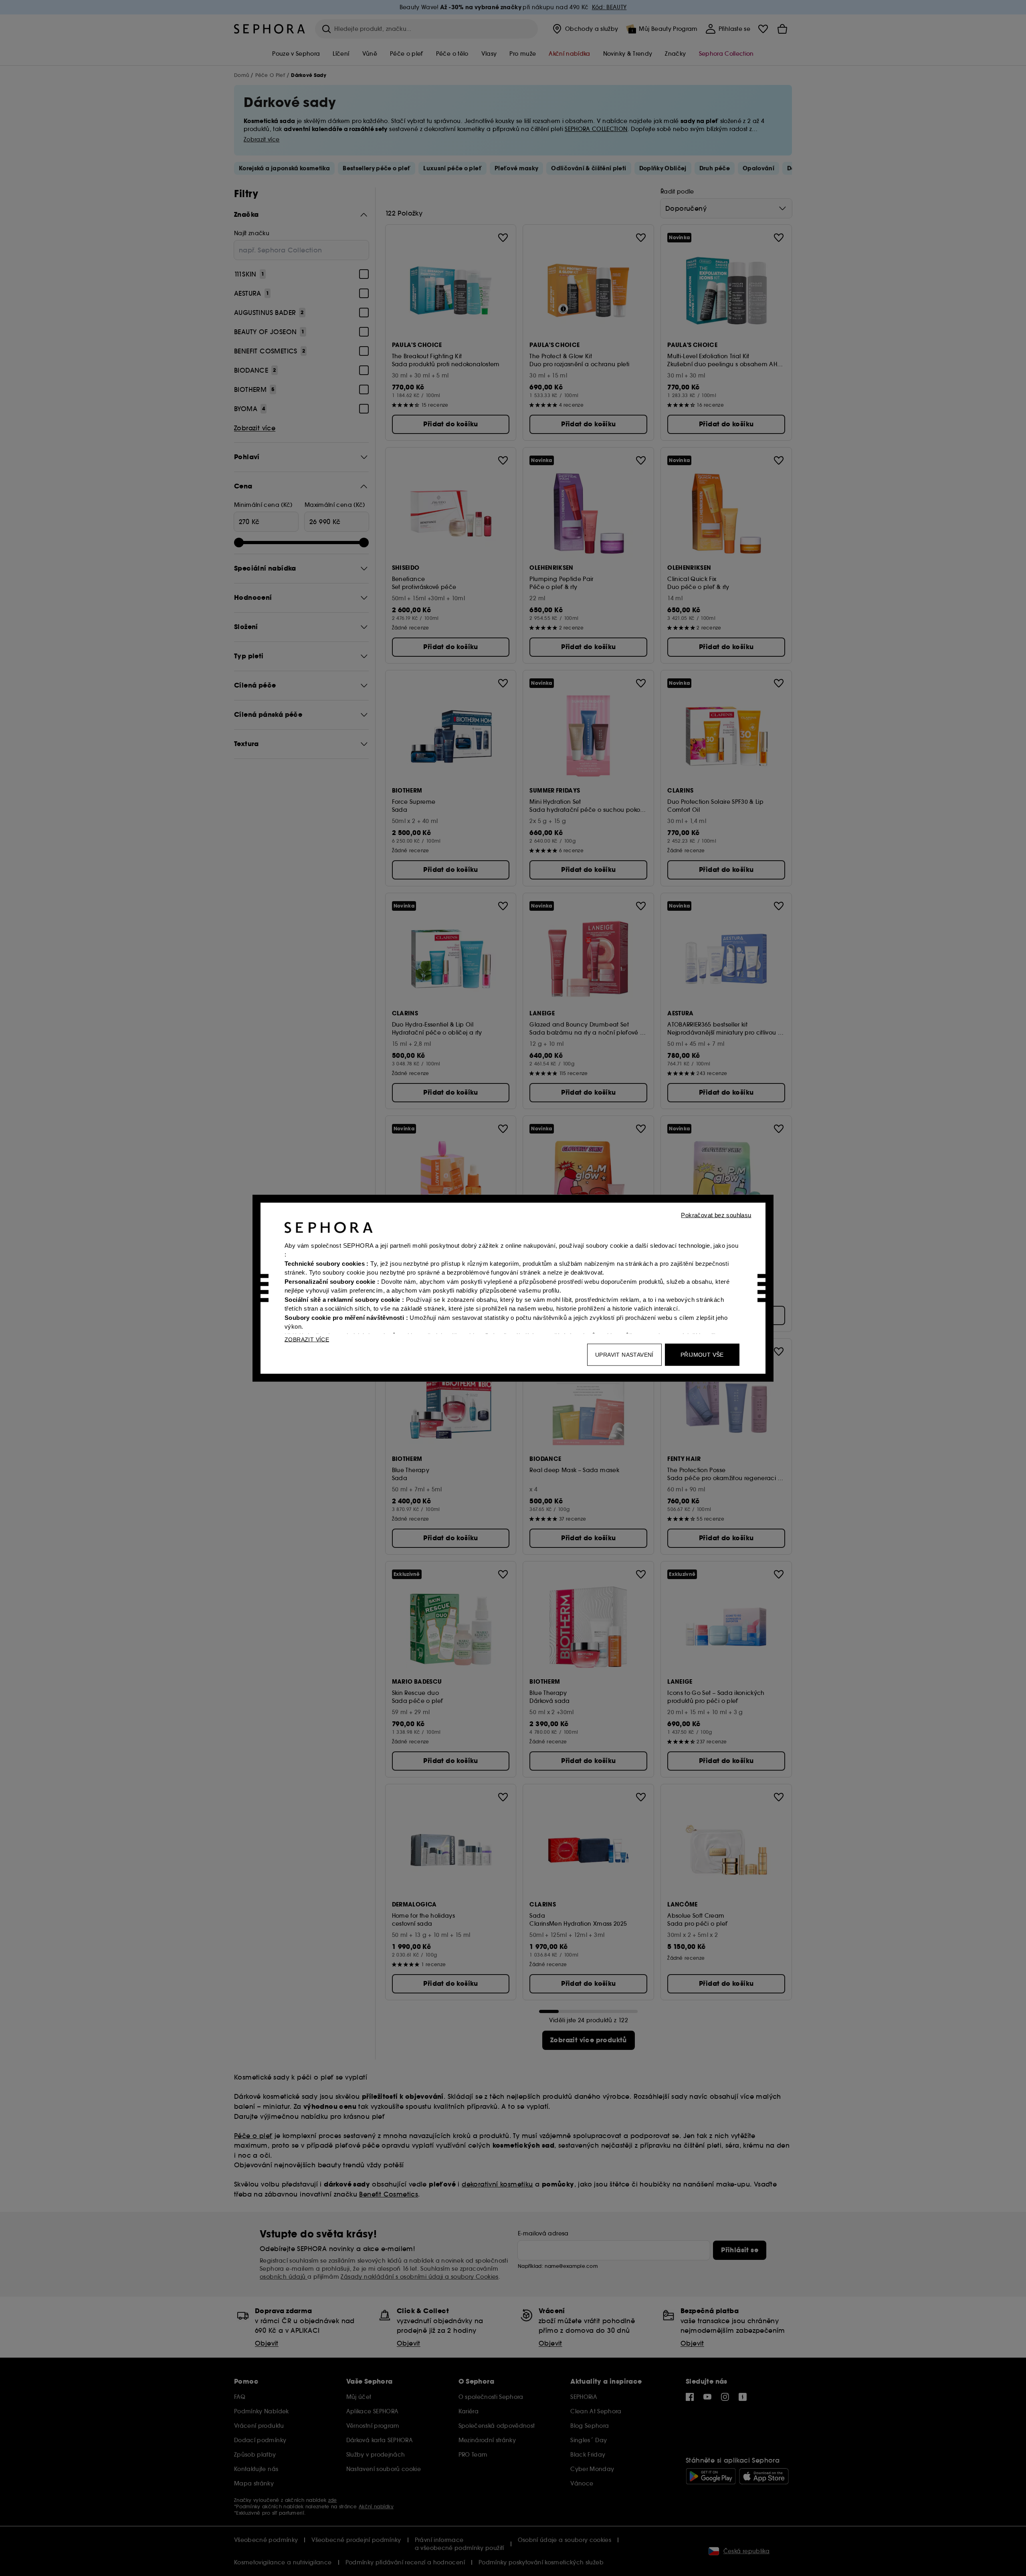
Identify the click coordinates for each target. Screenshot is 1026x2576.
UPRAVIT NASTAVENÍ (624, 1354)
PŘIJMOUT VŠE (702, 1354)
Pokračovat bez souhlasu (716, 1215)
